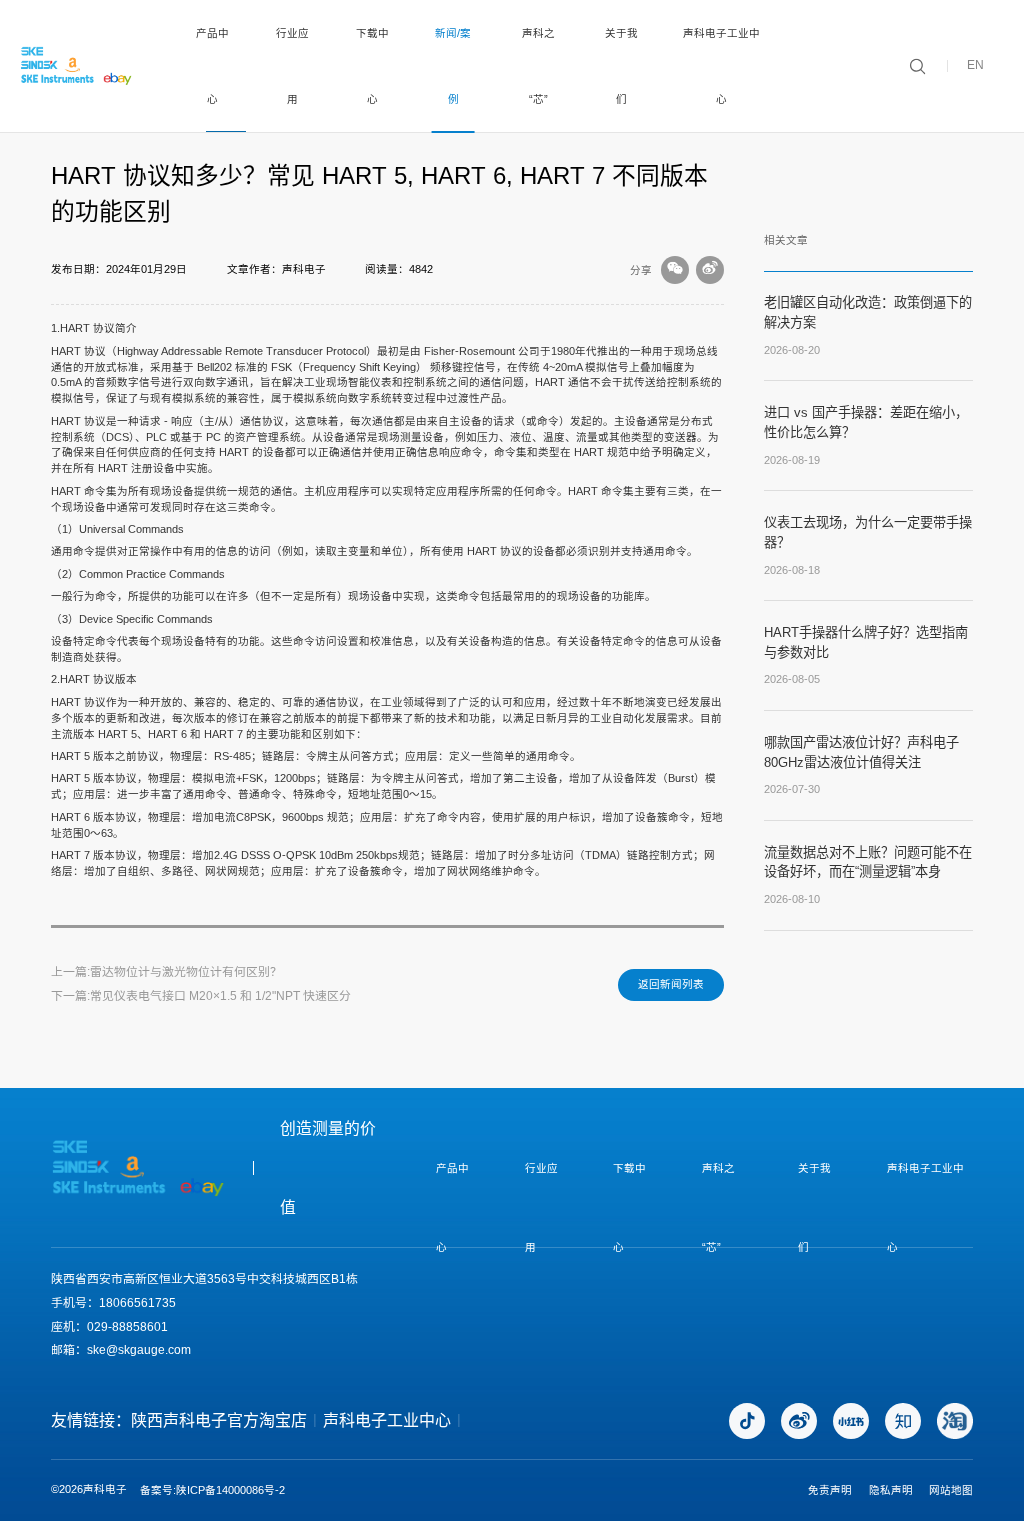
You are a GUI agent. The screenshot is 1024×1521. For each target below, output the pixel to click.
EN (975, 66)
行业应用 (292, 66)
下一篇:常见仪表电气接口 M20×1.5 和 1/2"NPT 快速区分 (201, 996)
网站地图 (951, 1490)
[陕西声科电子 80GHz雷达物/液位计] (77, 66)
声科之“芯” (538, 66)
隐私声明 (891, 1490)
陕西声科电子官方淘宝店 (219, 1420)
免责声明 (830, 1490)
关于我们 (621, 66)
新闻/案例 (453, 66)
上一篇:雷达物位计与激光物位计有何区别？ (166, 972)
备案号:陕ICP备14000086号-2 (212, 1490)
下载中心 (372, 66)
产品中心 (212, 66)
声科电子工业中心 (721, 66)
